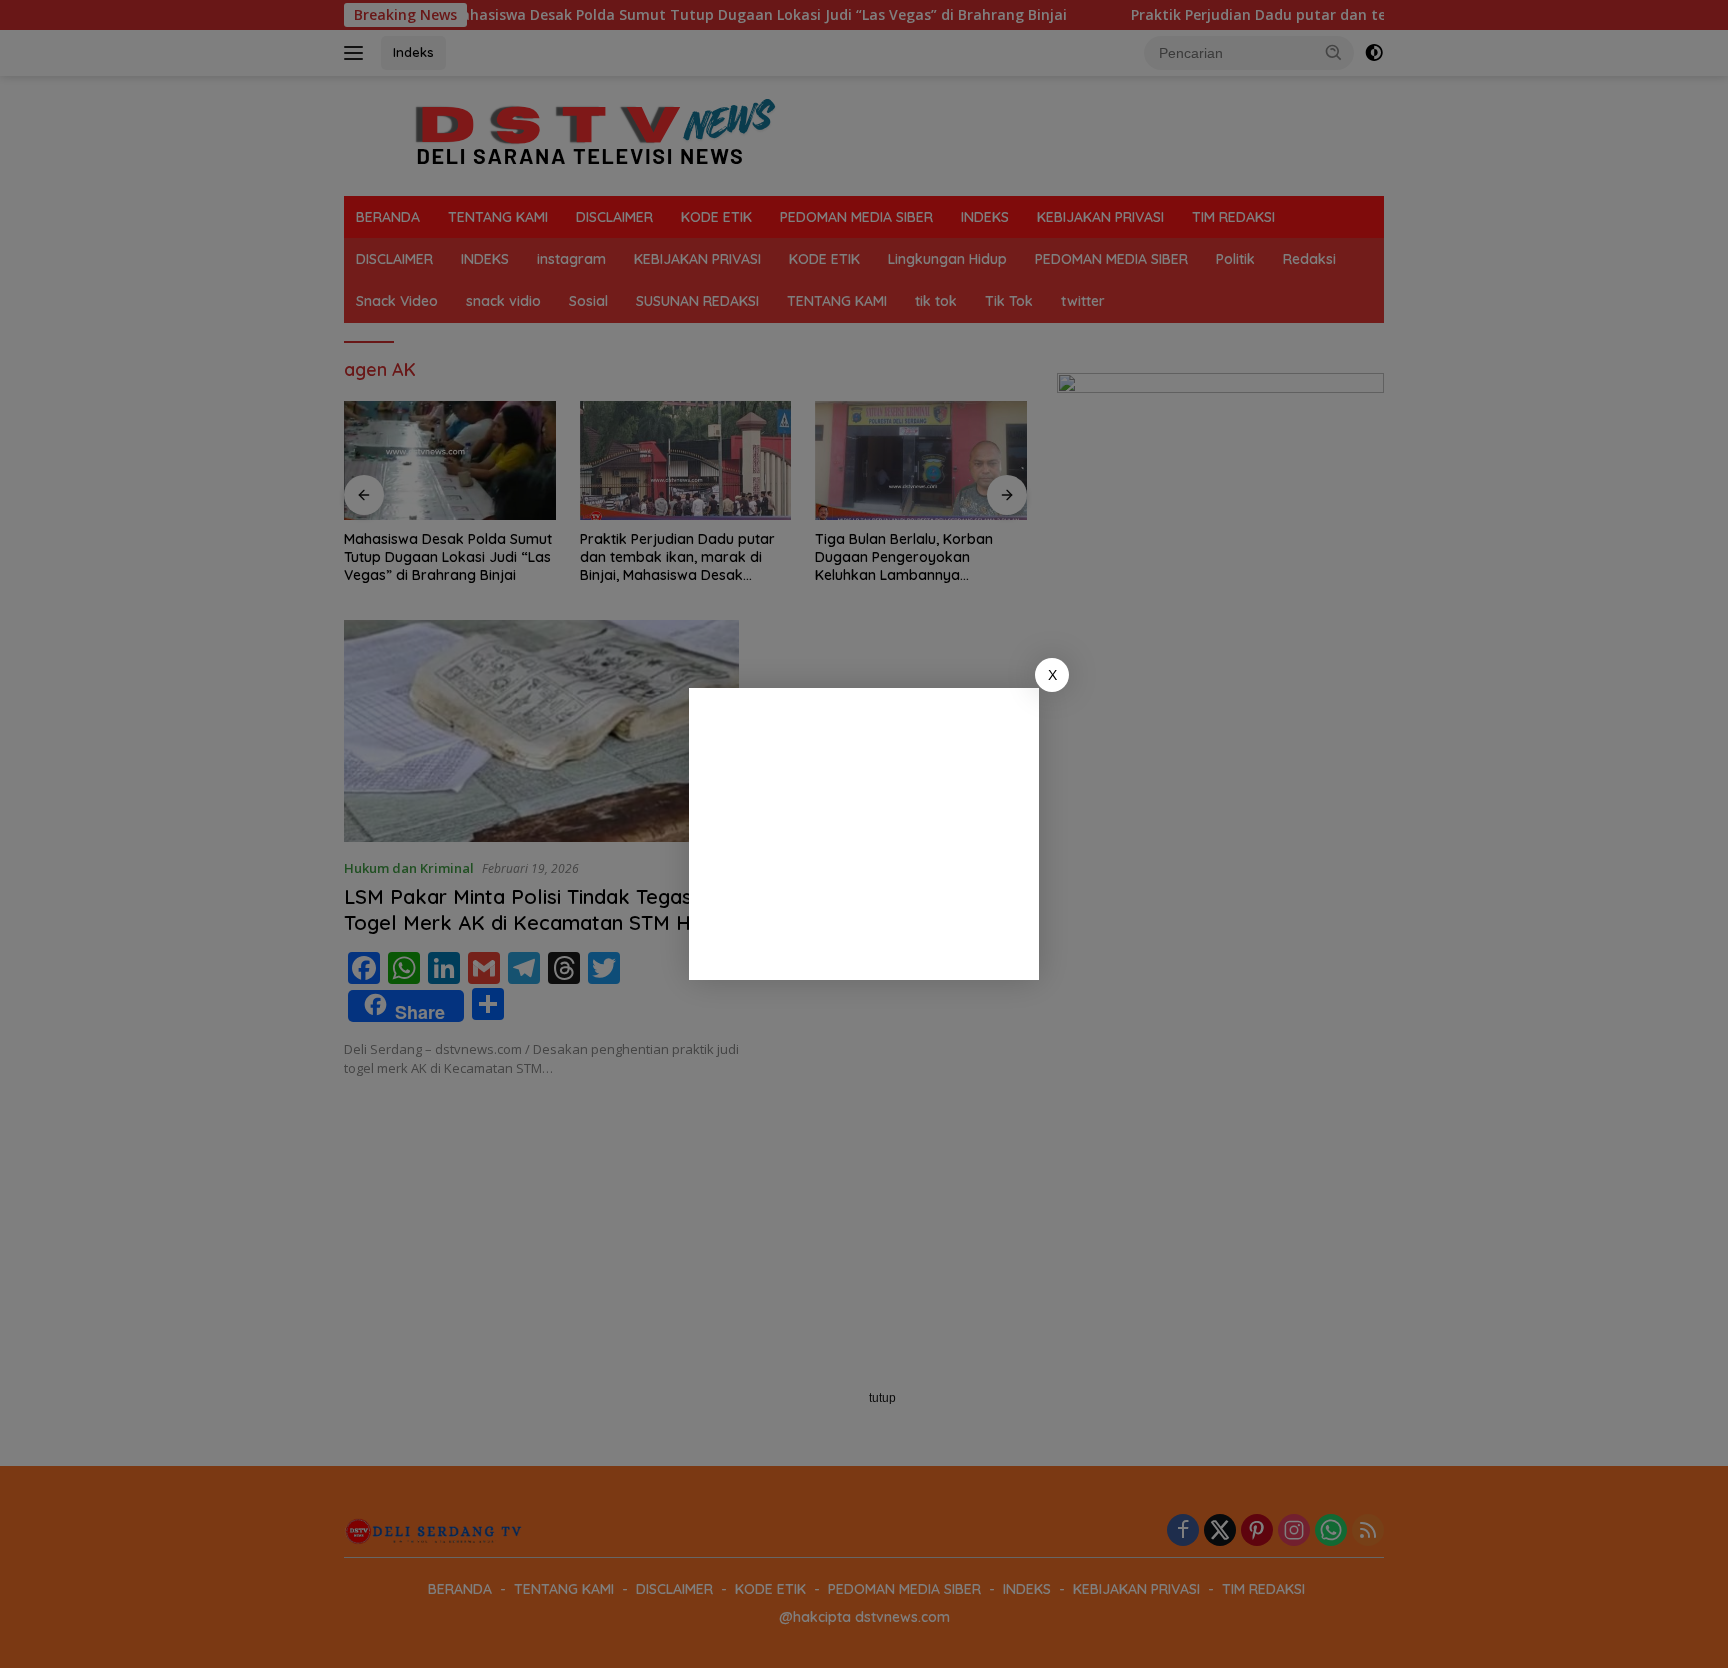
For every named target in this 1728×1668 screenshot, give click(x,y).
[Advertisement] (864, 834)
